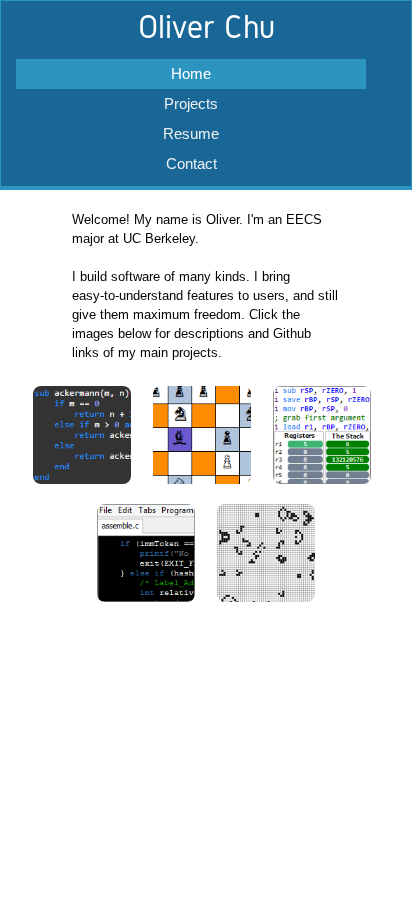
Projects (191, 103)
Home (191, 73)
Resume (191, 133)
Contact (191, 163)
